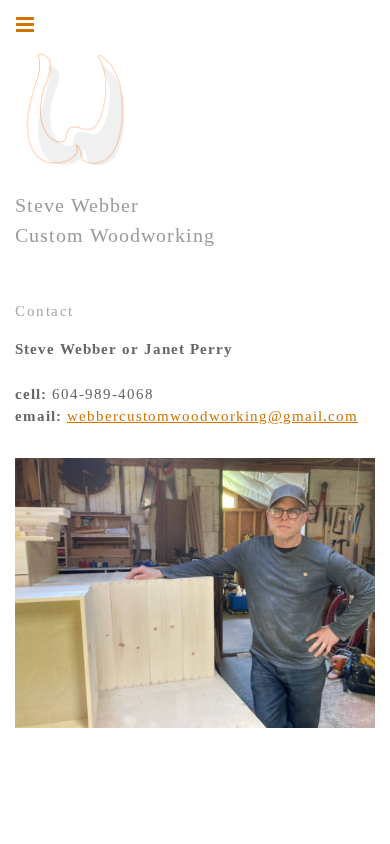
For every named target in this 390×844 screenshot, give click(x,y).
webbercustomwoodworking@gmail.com (212, 416)
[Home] (75, 110)
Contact (44, 311)
